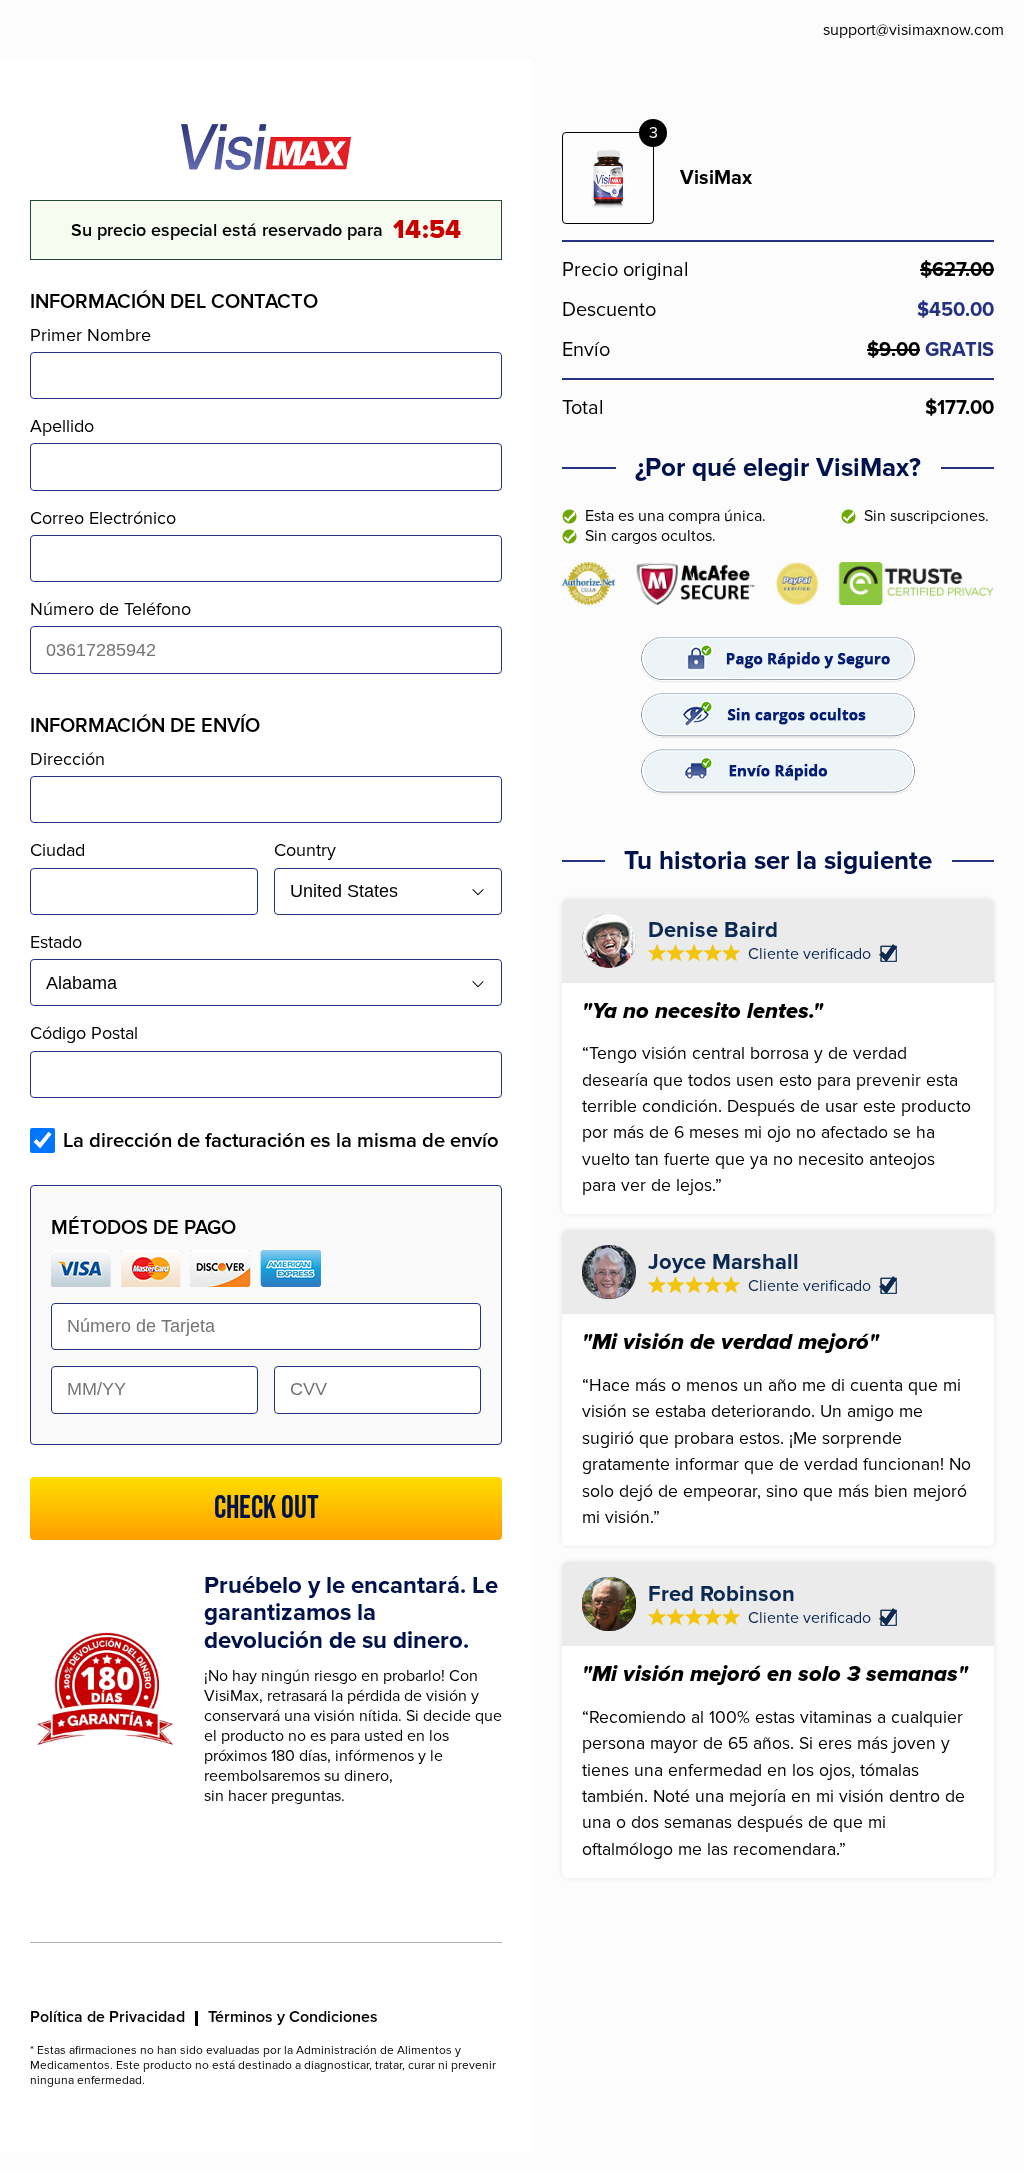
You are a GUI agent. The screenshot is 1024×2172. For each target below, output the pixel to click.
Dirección (67, 759)
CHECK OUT (266, 1508)
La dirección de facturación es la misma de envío (281, 1140)
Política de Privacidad (107, 2017)
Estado (56, 942)
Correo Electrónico (103, 518)
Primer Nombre (90, 335)
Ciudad (57, 850)
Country (305, 850)
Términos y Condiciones (293, 2017)
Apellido (62, 426)
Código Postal (84, 1033)
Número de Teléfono (110, 609)
